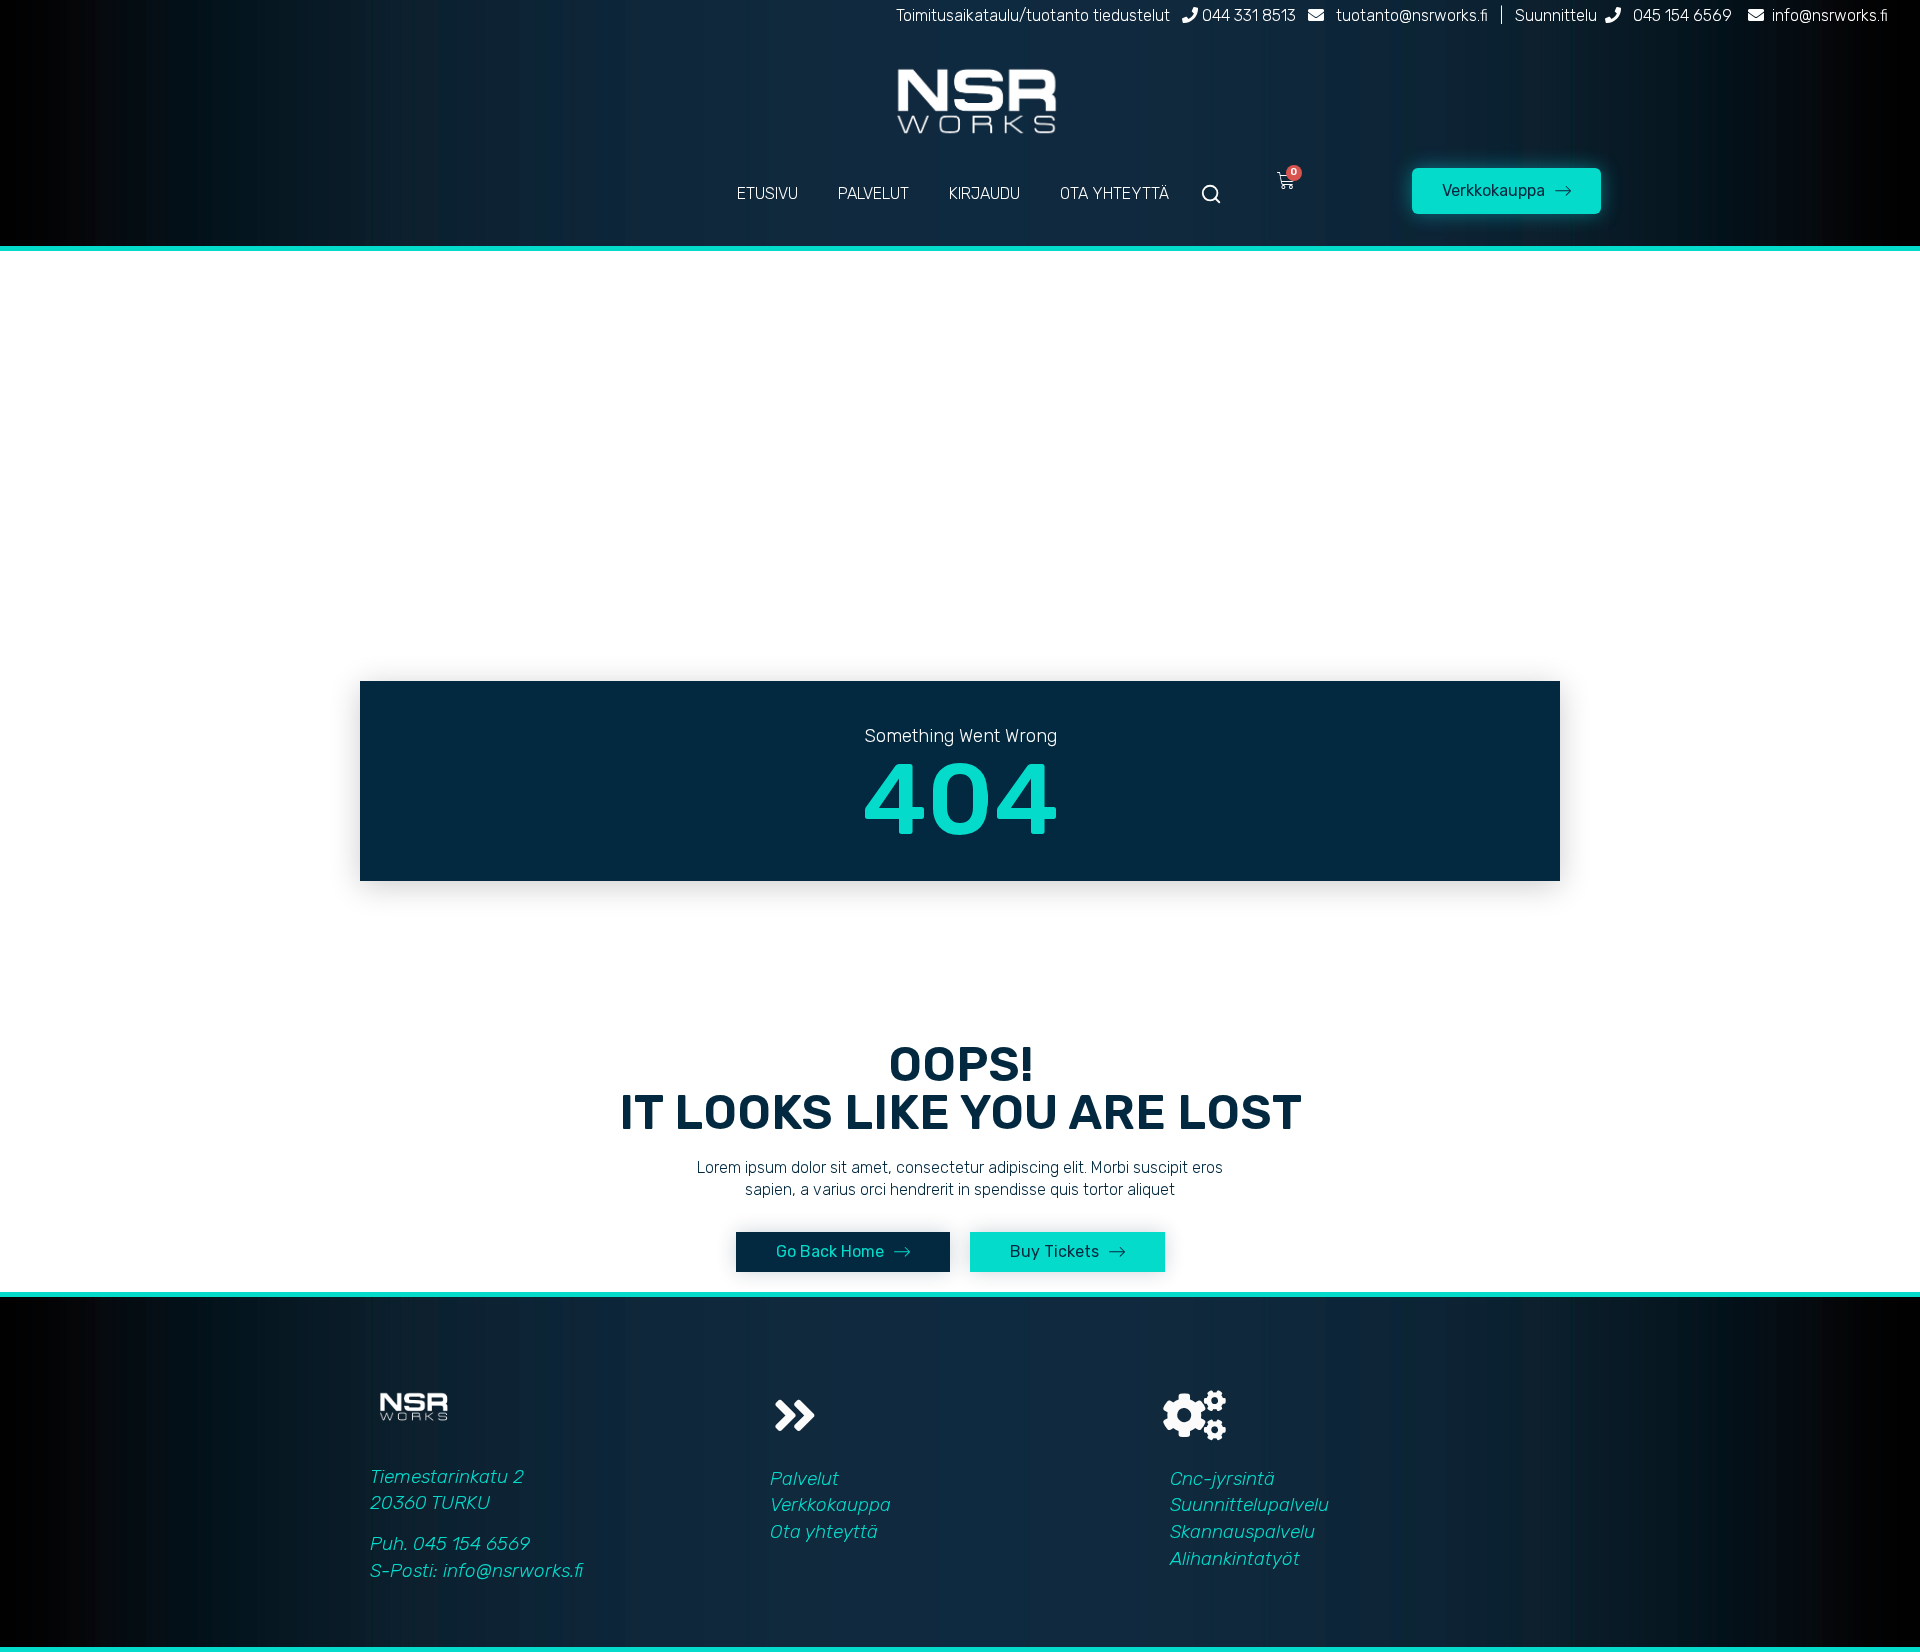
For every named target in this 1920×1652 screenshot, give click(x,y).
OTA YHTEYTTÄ (1114, 193)
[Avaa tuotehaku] (1211, 194)
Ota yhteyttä (824, 1531)
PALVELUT (873, 193)
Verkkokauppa (830, 1504)
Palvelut (804, 1478)
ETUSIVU (767, 193)
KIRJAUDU (984, 193)
